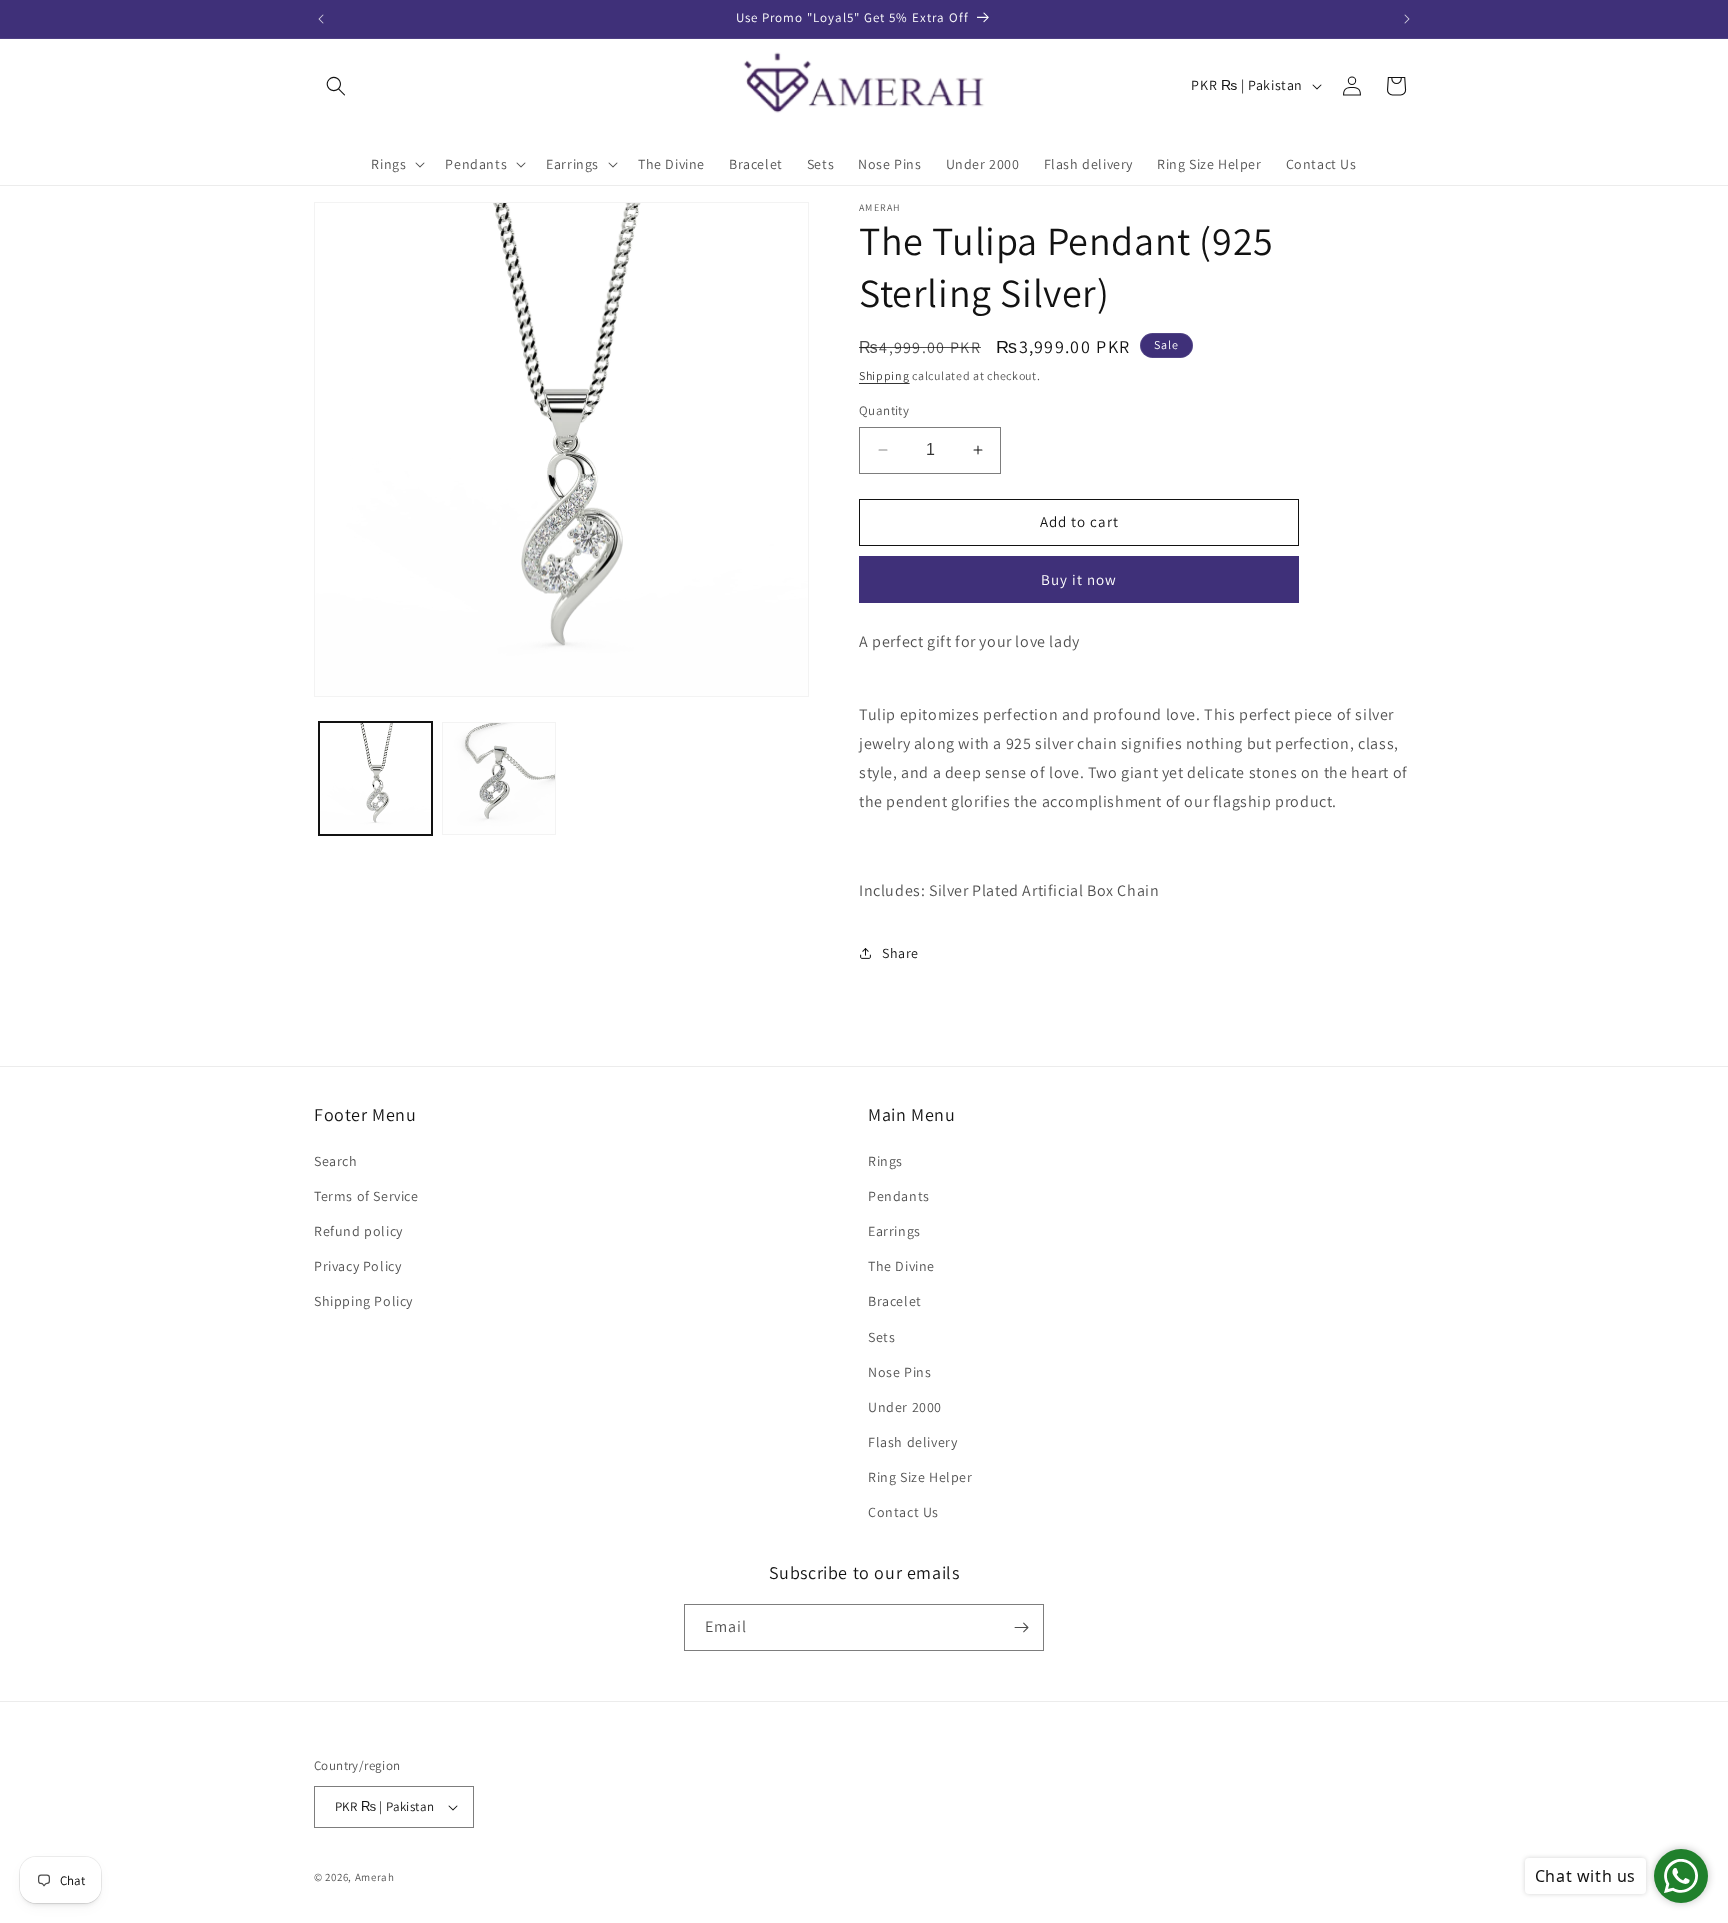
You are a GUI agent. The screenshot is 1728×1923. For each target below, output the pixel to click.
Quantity (884, 410)
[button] (336, 86)
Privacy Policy (357, 1266)
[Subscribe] (1021, 1627)
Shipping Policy (363, 1301)
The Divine (901, 1266)
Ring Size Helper (920, 1477)
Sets (881, 1337)
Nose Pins (899, 1372)
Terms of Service (366, 1196)
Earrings (894, 1231)
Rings (885, 1161)
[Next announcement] (1407, 19)
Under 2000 (905, 1407)
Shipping (884, 375)
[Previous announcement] (321, 19)
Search (336, 1161)
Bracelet (895, 1301)
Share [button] (900, 953)
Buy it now (1079, 579)
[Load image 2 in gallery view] (498, 778)
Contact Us (903, 1513)
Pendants (899, 1196)
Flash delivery (912, 1442)
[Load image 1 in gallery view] (375, 778)
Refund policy (358, 1231)
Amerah (375, 1877)
